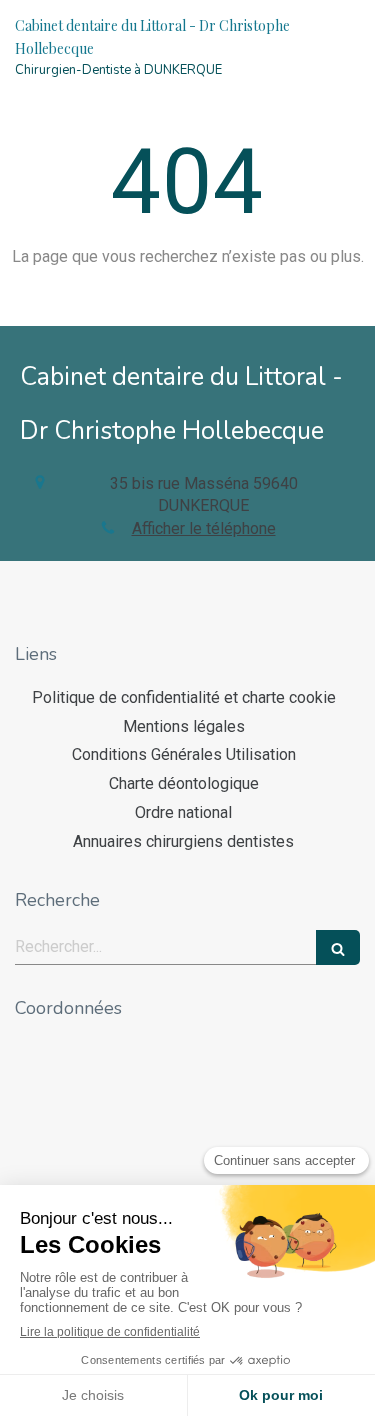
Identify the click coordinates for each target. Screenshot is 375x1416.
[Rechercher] (338, 947)
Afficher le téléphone (204, 528)
